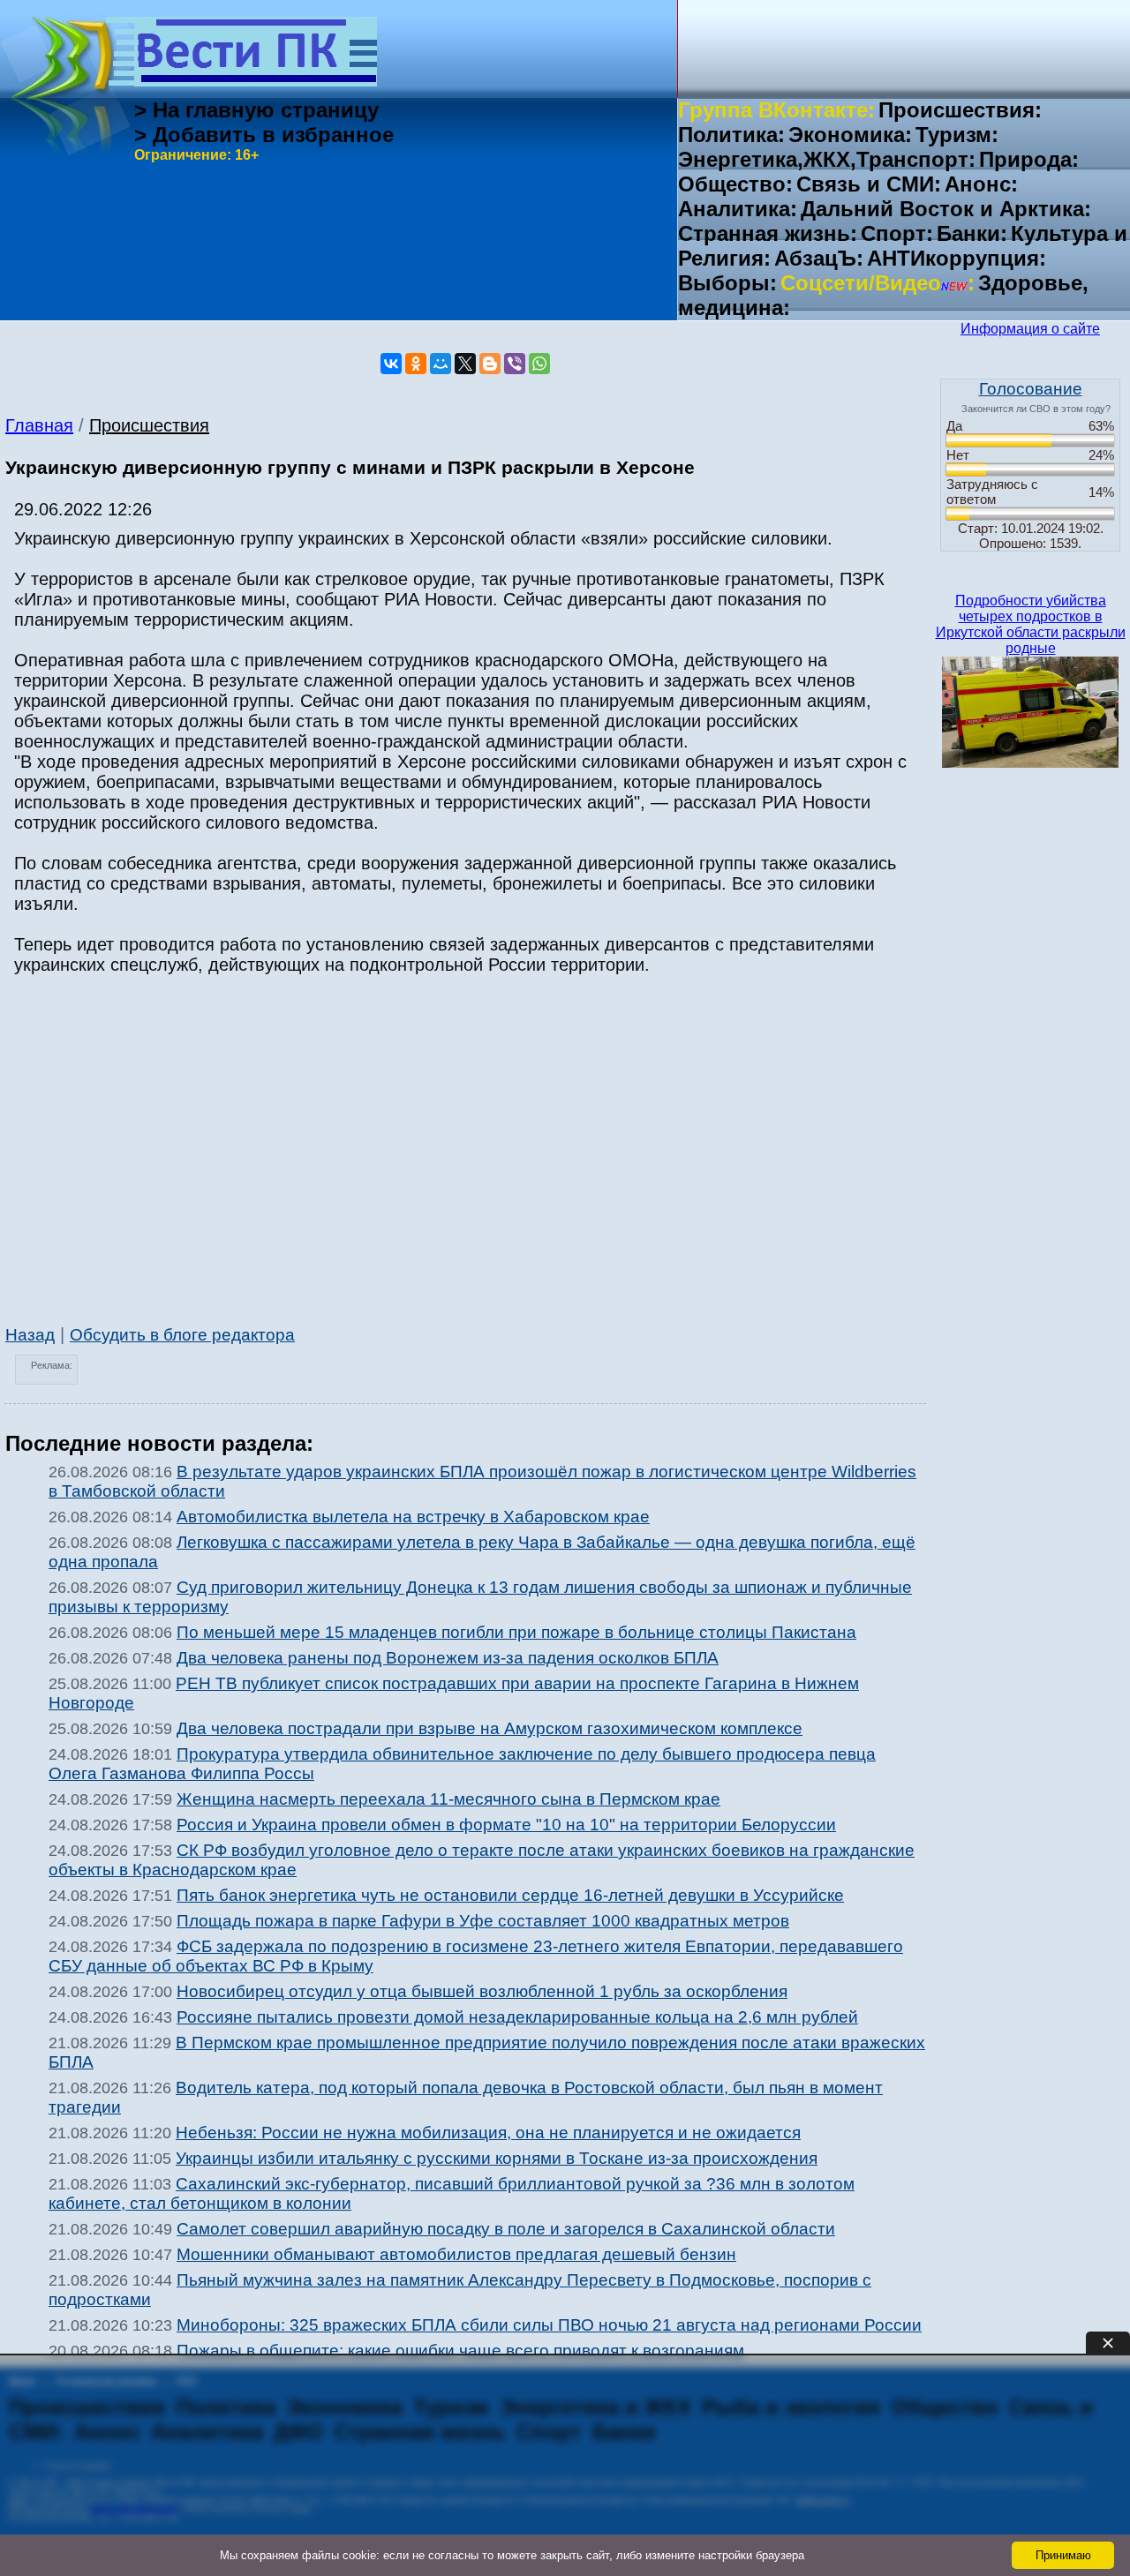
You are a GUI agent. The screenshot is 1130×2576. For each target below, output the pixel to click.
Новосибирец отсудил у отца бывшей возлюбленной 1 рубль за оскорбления (482, 1991)
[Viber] (515, 364)
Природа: (1029, 159)
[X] (465, 364)
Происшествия (149, 425)
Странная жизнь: (768, 233)
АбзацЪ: (819, 258)
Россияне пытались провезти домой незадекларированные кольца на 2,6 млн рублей (517, 2017)
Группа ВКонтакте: (776, 110)
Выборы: (727, 283)
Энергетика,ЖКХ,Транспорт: (827, 159)
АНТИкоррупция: (957, 258)
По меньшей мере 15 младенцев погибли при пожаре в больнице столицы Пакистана (516, 1632)
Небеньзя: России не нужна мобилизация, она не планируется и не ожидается (488, 2133)
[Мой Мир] (441, 364)
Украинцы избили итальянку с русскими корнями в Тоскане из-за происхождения (497, 2158)
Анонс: (981, 184)
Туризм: (957, 135)
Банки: (972, 233)
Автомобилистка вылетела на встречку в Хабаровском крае (413, 1517)
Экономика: (850, 135)
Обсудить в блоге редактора (182, 1335)
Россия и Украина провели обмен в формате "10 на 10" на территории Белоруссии (506, 1825)
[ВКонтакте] (391, 364)
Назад (30, 1335)
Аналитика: (738, 209)
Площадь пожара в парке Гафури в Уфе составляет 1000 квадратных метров (483, 1921)
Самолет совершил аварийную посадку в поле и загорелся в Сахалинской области (506, 2229)
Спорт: (897, 233)
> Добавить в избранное (264, 135)
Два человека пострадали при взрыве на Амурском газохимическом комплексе (490, 1728)
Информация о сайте (1030, 329)
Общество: (735, 184)
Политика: (731, 135)
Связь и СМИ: (869, 184)
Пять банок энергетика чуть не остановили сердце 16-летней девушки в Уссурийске (510, 1895)
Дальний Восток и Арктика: (946, 209)
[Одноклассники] (416, 364)
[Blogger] (490, 364)
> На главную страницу (256, 110)
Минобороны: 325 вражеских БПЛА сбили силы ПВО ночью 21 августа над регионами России (549, 2325)
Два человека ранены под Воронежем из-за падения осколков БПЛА (448, 1658)
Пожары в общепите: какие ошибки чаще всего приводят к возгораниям (460, 2351)
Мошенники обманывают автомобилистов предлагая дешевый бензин (456, 2254)
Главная (39, 425)
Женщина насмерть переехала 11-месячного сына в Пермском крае (448, 1799)
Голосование (1031, 389)
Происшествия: (960, 110)
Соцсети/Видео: (878, 283)
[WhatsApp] (539, 364)
